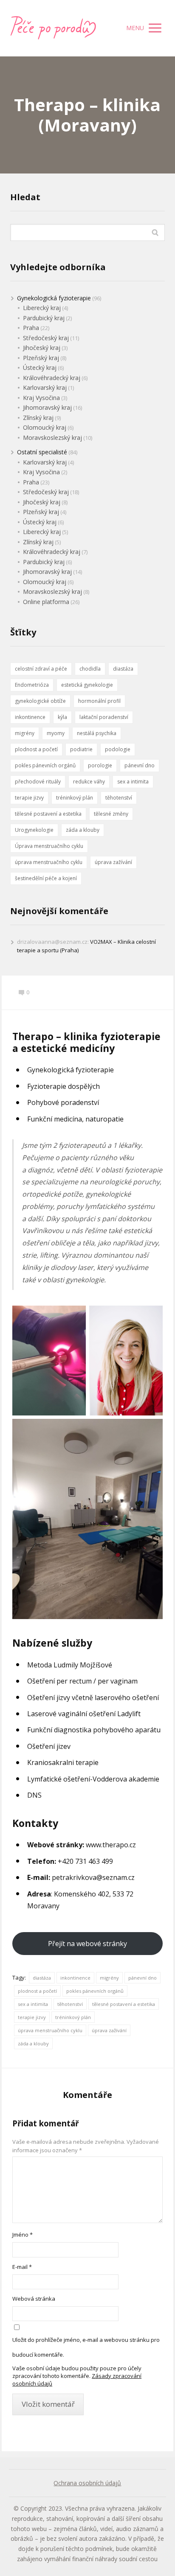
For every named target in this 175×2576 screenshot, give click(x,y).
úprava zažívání (109, 2030)
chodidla (90, 669)
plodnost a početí (37, 1991)
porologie (100, 765)
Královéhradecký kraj (52, 378)
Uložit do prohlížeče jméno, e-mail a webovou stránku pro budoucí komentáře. (86, 2347)
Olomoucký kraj (45, 427)
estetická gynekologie (87, 685)
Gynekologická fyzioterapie (54, 298)
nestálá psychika (97, 733)
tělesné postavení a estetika (124, 2004)
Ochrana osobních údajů (87, 2483)
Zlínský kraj (38, 418)
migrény (109, 1978)
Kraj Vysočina (41, 398)
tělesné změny (111, 814)
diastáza (42, 1978)
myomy (56, 733)
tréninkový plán (73, 2017)
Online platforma (46, 602)
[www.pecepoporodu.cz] (54, 28)
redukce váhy (89, 782)
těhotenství (70, 2004)
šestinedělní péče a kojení (46, 878)
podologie (118, 749)
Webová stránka (34, 2299)
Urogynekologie (34, 830)
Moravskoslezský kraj (52, 438)
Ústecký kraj (40, 368)
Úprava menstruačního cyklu (49, 846)
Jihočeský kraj (42, 348)
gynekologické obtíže (40, 701)
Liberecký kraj (42, 308)
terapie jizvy (32, 2017)
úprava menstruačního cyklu (50, 2030)
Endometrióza (32, 685)
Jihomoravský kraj (47, 407)
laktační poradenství (104, 717)
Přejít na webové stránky (87, 1944)
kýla (62, 717)
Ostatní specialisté (42, 452)
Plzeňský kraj (41, 358)
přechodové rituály (38, 782)
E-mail (22, 2267)
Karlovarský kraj (45, 387)
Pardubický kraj (44, 318)
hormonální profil (99, 701)
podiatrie (81, 749)
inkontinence (75, 1978)
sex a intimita (33, 2004)
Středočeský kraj (46, 338)
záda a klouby (33, 2043)
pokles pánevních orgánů (95, 1991)
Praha (31, 328)
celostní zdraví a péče (41, 669)
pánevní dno (143, 1978)
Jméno (23, 2235)
